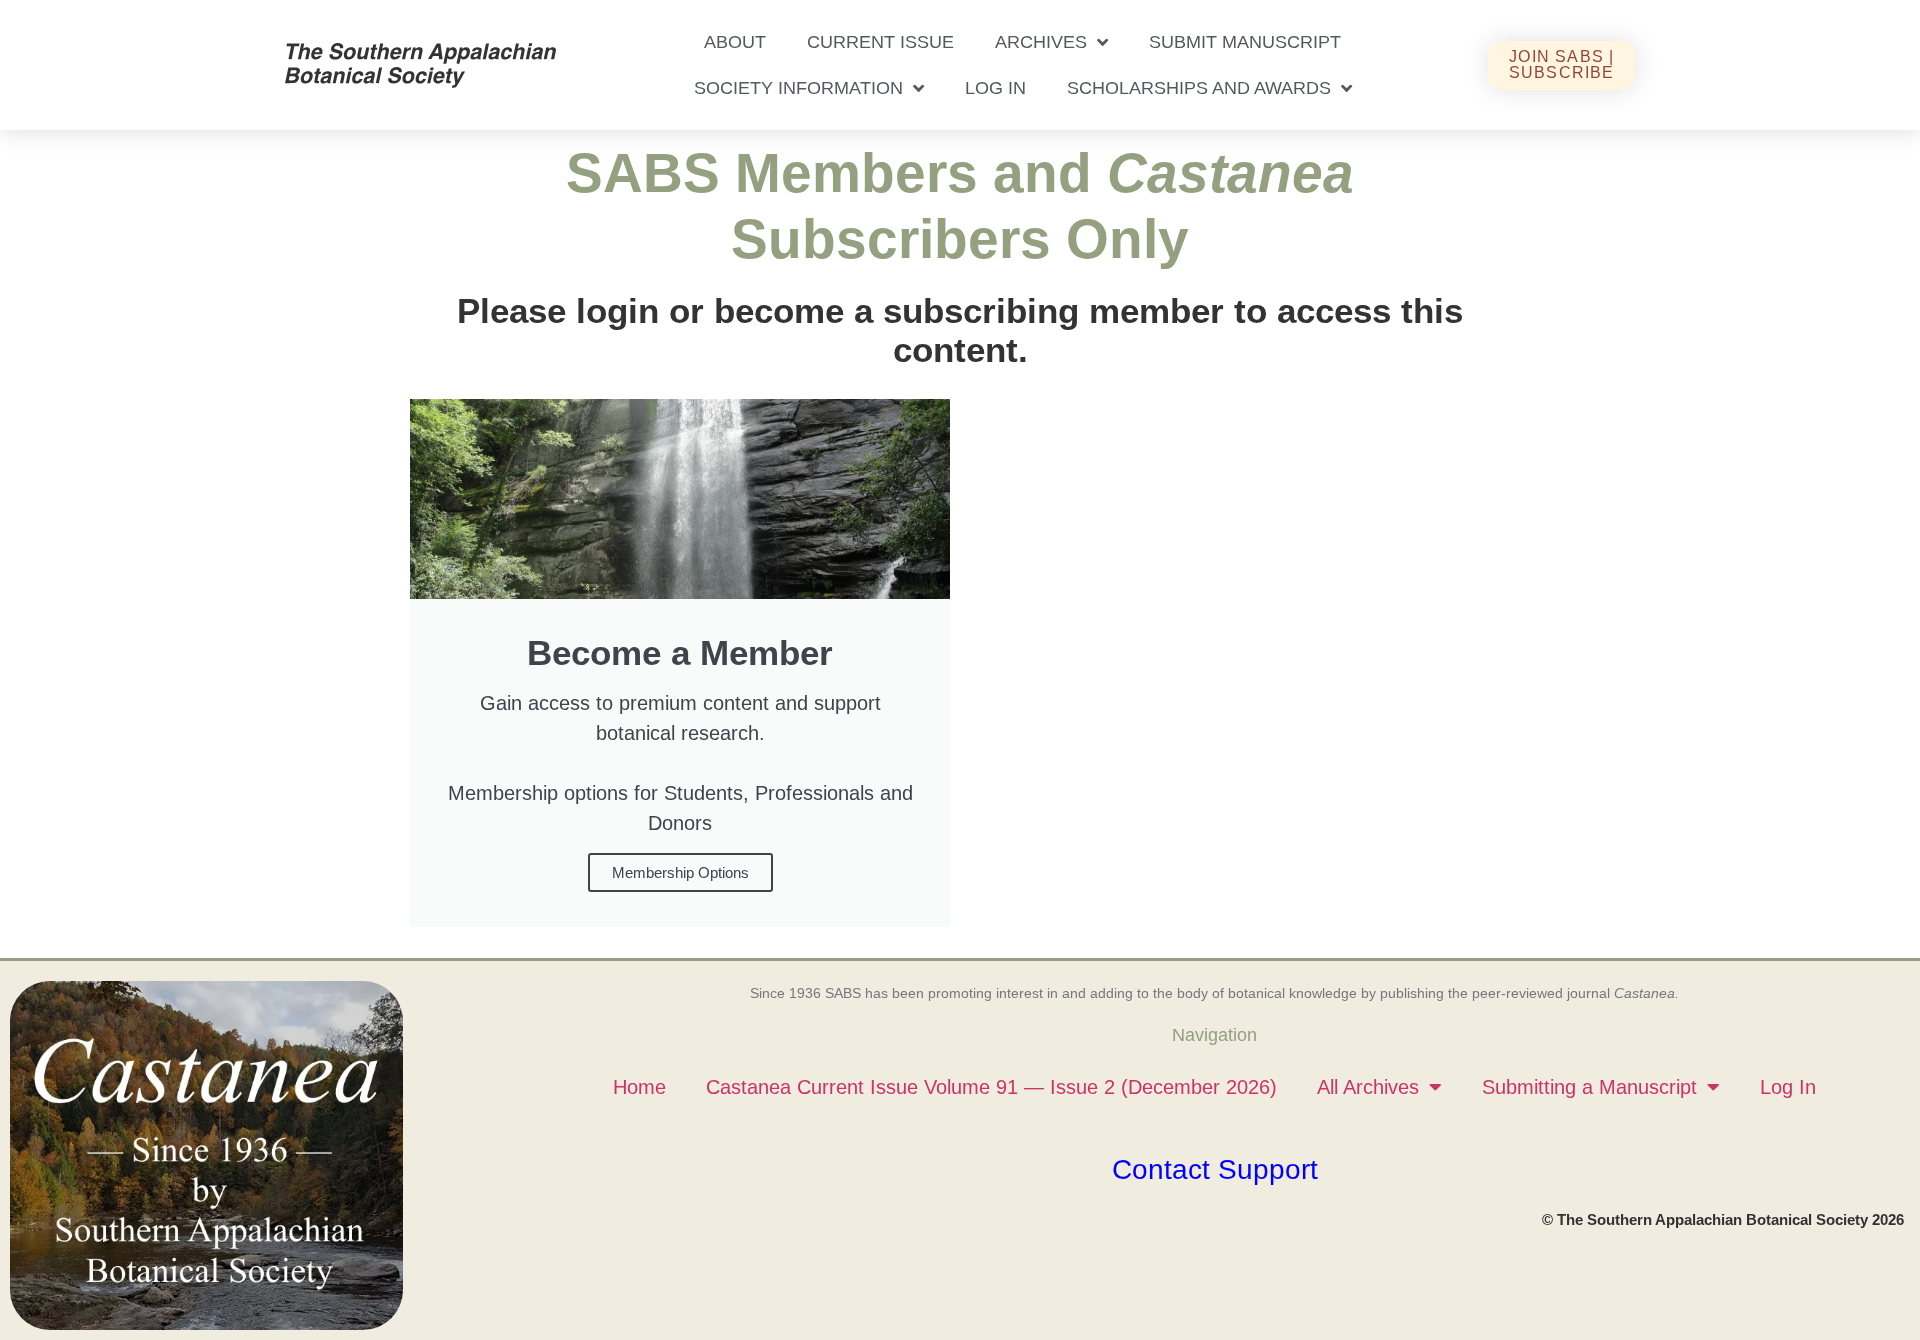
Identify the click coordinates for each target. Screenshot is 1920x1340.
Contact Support (1215, 1169)
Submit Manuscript (1245, 42)
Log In (995, 88)
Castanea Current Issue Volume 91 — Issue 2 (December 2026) (991, 1087)
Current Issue (880, 42)
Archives (1041, 42)
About (735, 42)
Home (639, 1087)
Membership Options (680, 872)
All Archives (1368, 1087)
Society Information (798, 88)
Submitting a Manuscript (1589, 1087)
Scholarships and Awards (1199, 88)
